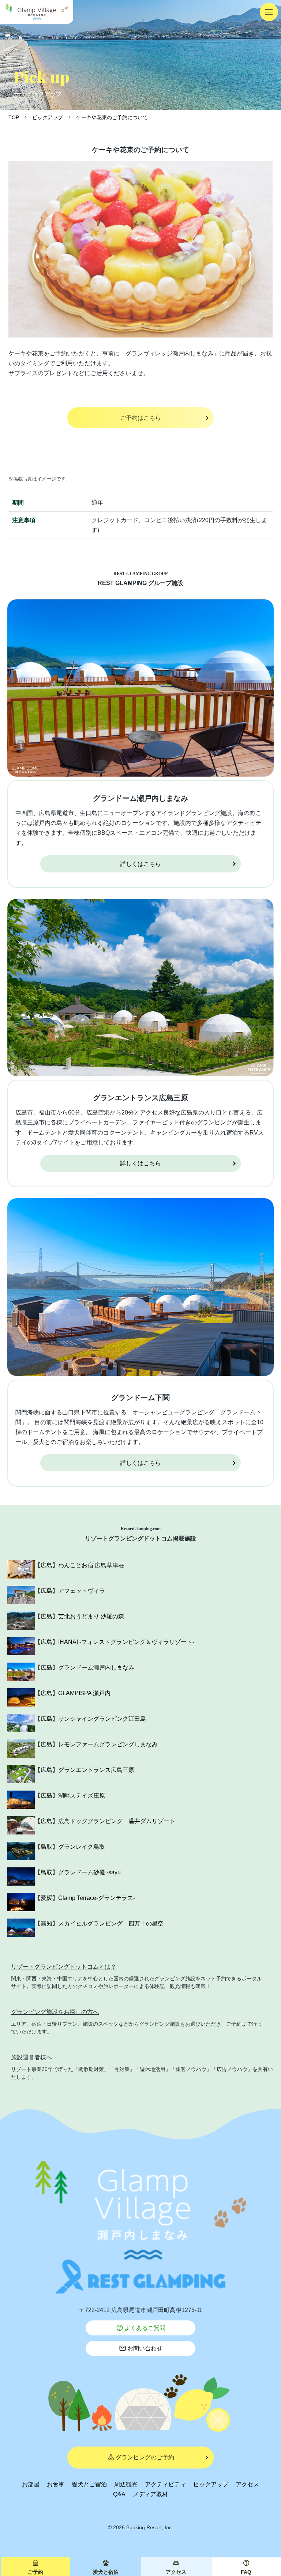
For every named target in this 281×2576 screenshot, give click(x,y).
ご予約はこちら (140, 418)
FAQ (246, 2572)
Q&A (119, 2494)
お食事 (56, 2484)
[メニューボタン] (269, 12)
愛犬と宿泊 (106, 2572)
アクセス (247, 2484)
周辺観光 (126, 2484)
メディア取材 (150, 2494)
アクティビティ (165, 2484)
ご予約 (35, 2572)
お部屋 (31, 2484)
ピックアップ (211, 2484)
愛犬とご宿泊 (89, 2484)
